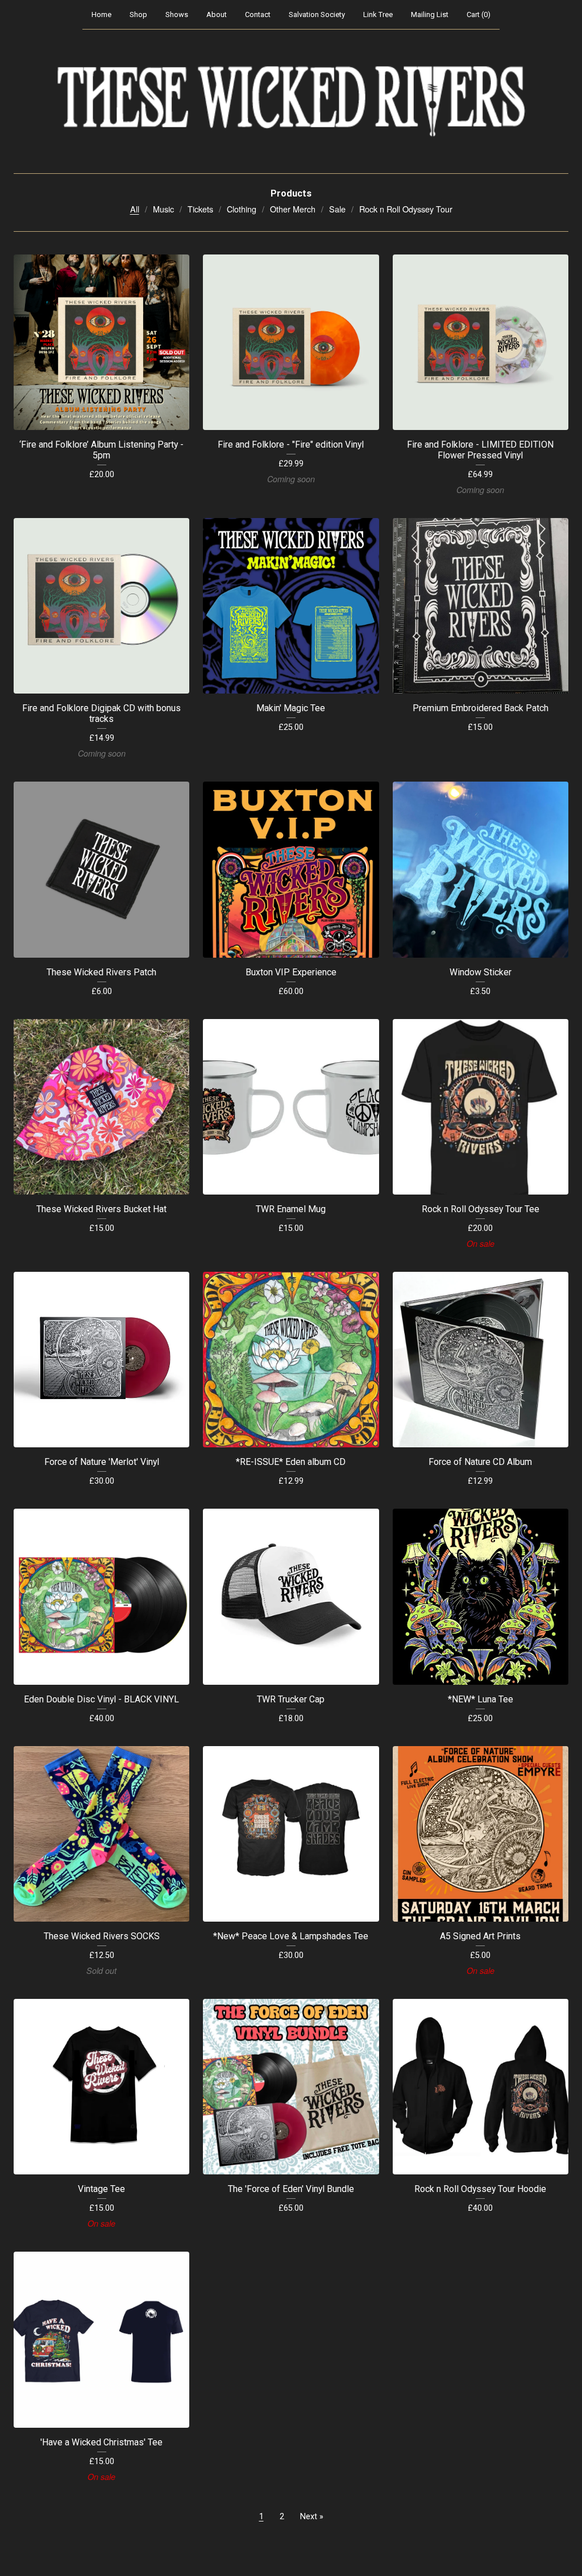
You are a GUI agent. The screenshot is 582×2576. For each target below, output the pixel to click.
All (135, 209)
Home (101, 14)
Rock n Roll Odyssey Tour (406, 209)
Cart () (479, 14)
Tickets (200, 209)
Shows (177, 14)
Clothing (242, 209)
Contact (258, 14)
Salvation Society (317, 14)
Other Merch (293, 209)
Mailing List (430, 14)
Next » (312, 2517)
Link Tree (378, 14)
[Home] (291, 102)
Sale (337, 209)
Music (163, 209)
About (217, 14)
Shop (138, 14)
